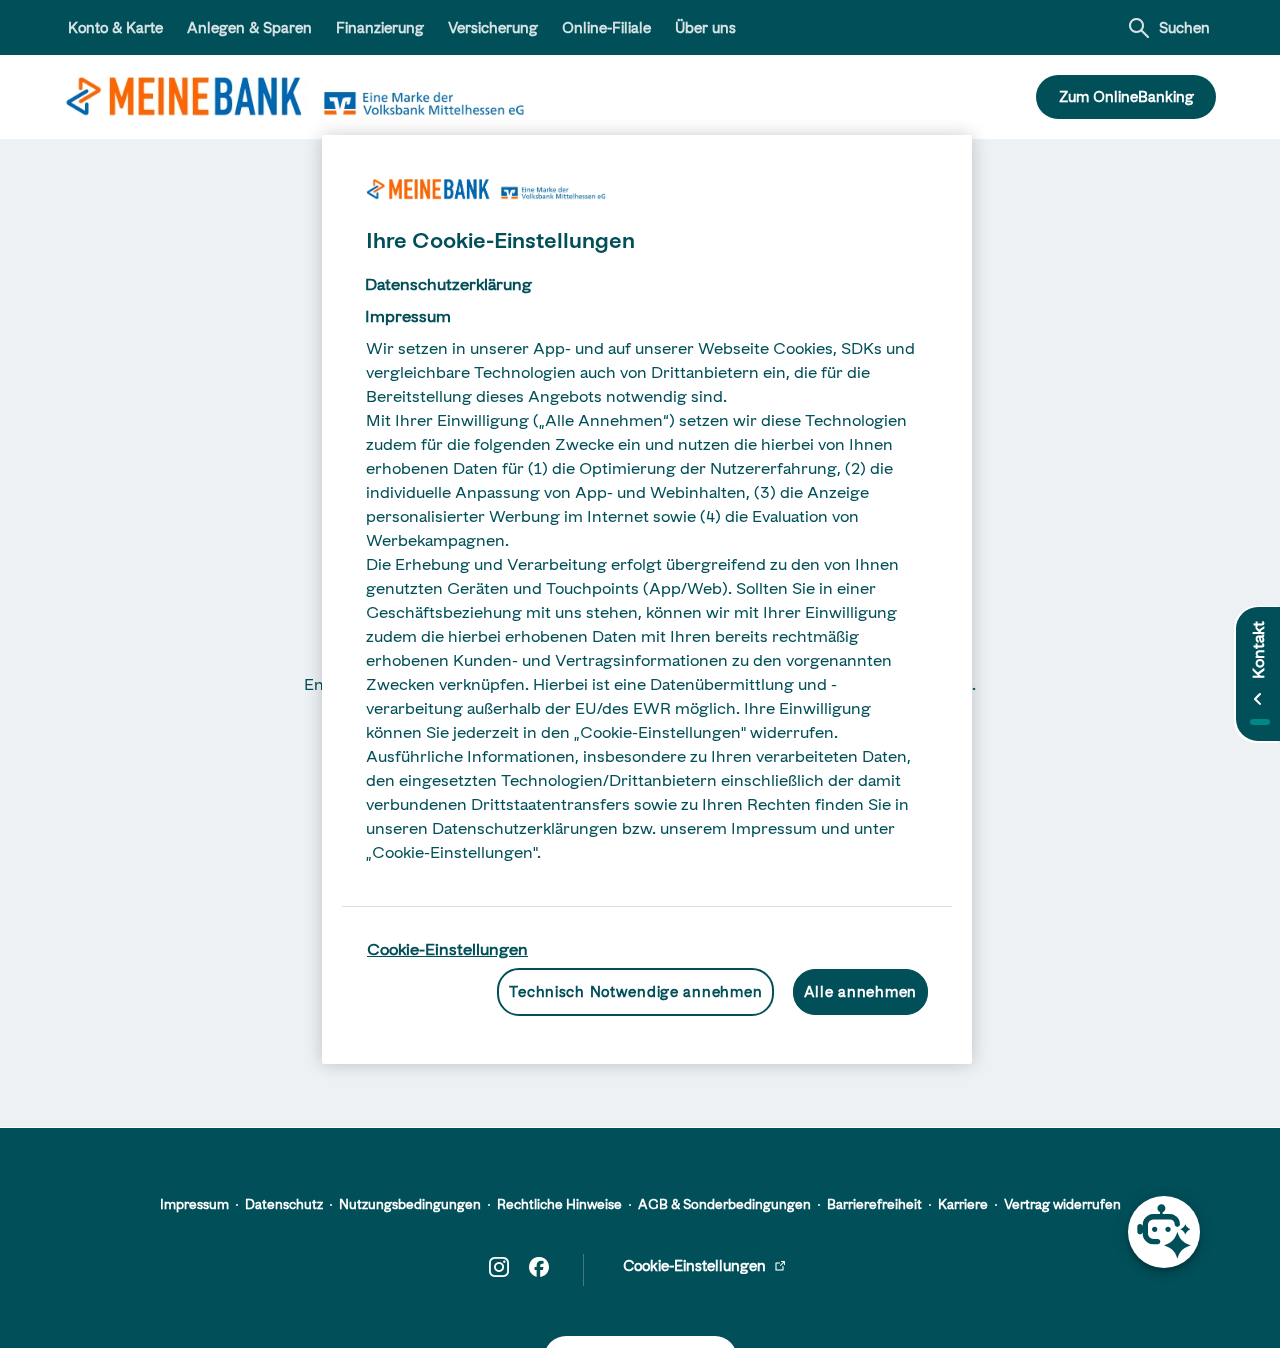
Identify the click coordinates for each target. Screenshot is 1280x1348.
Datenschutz (284, 1204)
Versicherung (493, 27)
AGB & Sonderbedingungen (724, 1204)
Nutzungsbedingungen (410, 1204)
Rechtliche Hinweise (559, 1204)
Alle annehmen (860, 990)
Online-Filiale (606, 27)
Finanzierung (380, 27)
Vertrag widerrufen (1062, 1204)
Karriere (963, 1204)
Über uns (705, 27)
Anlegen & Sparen (249, 27)
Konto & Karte (115, 27)
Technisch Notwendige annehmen (635, 990)
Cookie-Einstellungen (447, 949)
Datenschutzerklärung (448, 284)
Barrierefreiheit (874, 1204)
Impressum (194, 1204)
